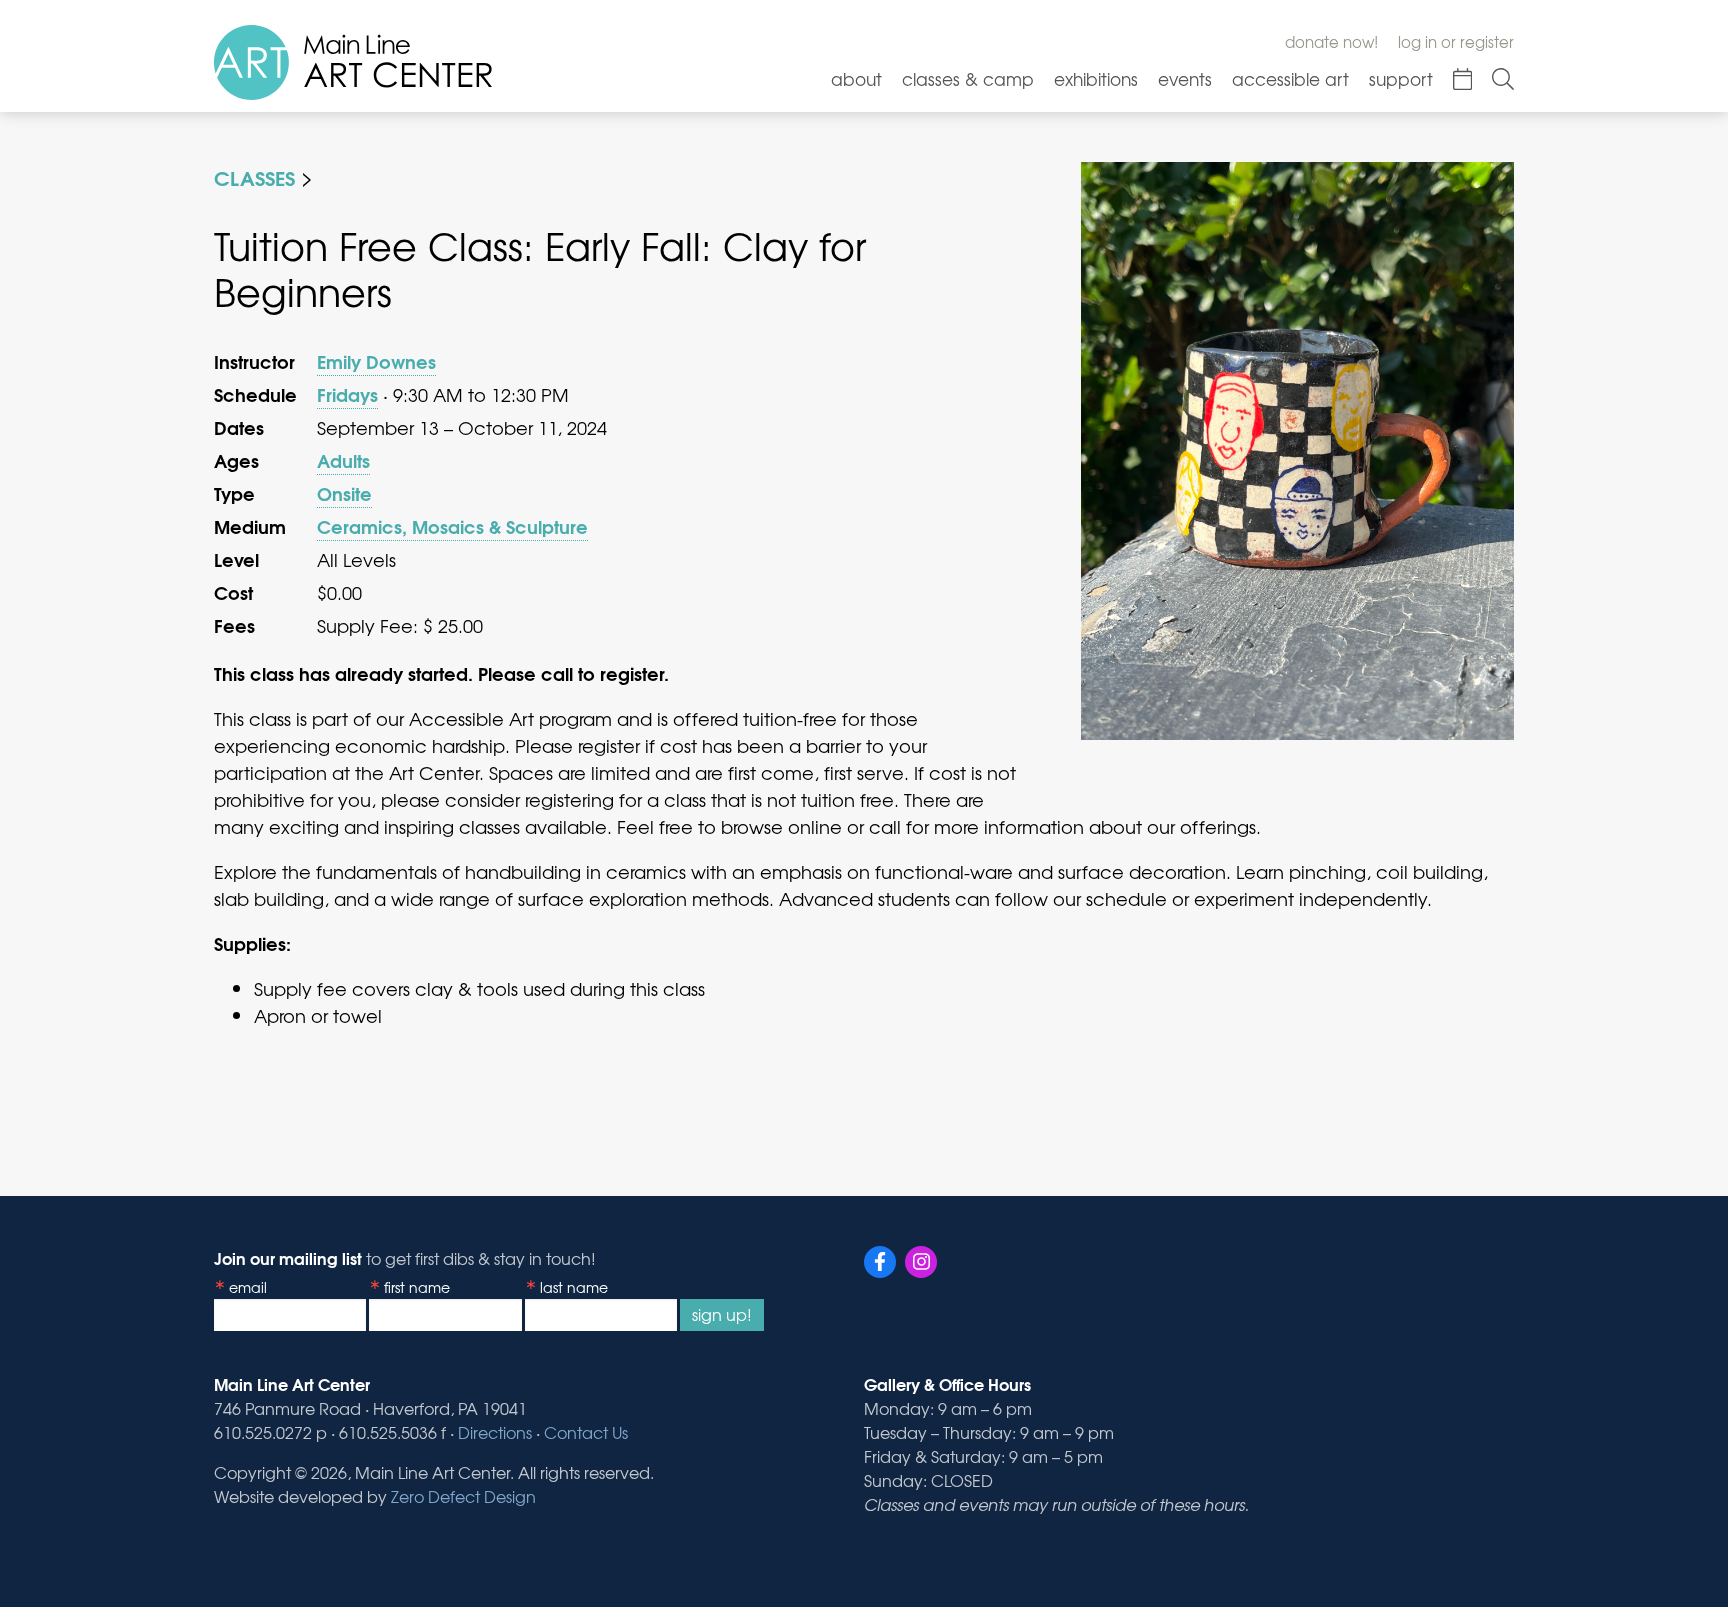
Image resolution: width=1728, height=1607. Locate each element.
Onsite (344, 493)
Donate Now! (1331, 42)
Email (248, 1287)
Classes (254, 176)
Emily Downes (376, 361)
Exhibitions (1096, 78)
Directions (495, 1432)
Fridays (347, 394)
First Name (417, 1287)
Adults (343, 460)
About (856, 78)
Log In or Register (1456, 42)
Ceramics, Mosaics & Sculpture (452, 526)
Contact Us (586, 1432)
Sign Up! (722, 1314)
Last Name (574, 1287)
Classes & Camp (968, 78)
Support (1401, 78)
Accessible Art (1290, 78)
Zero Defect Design (463, 1496)
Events (1185, 78)
